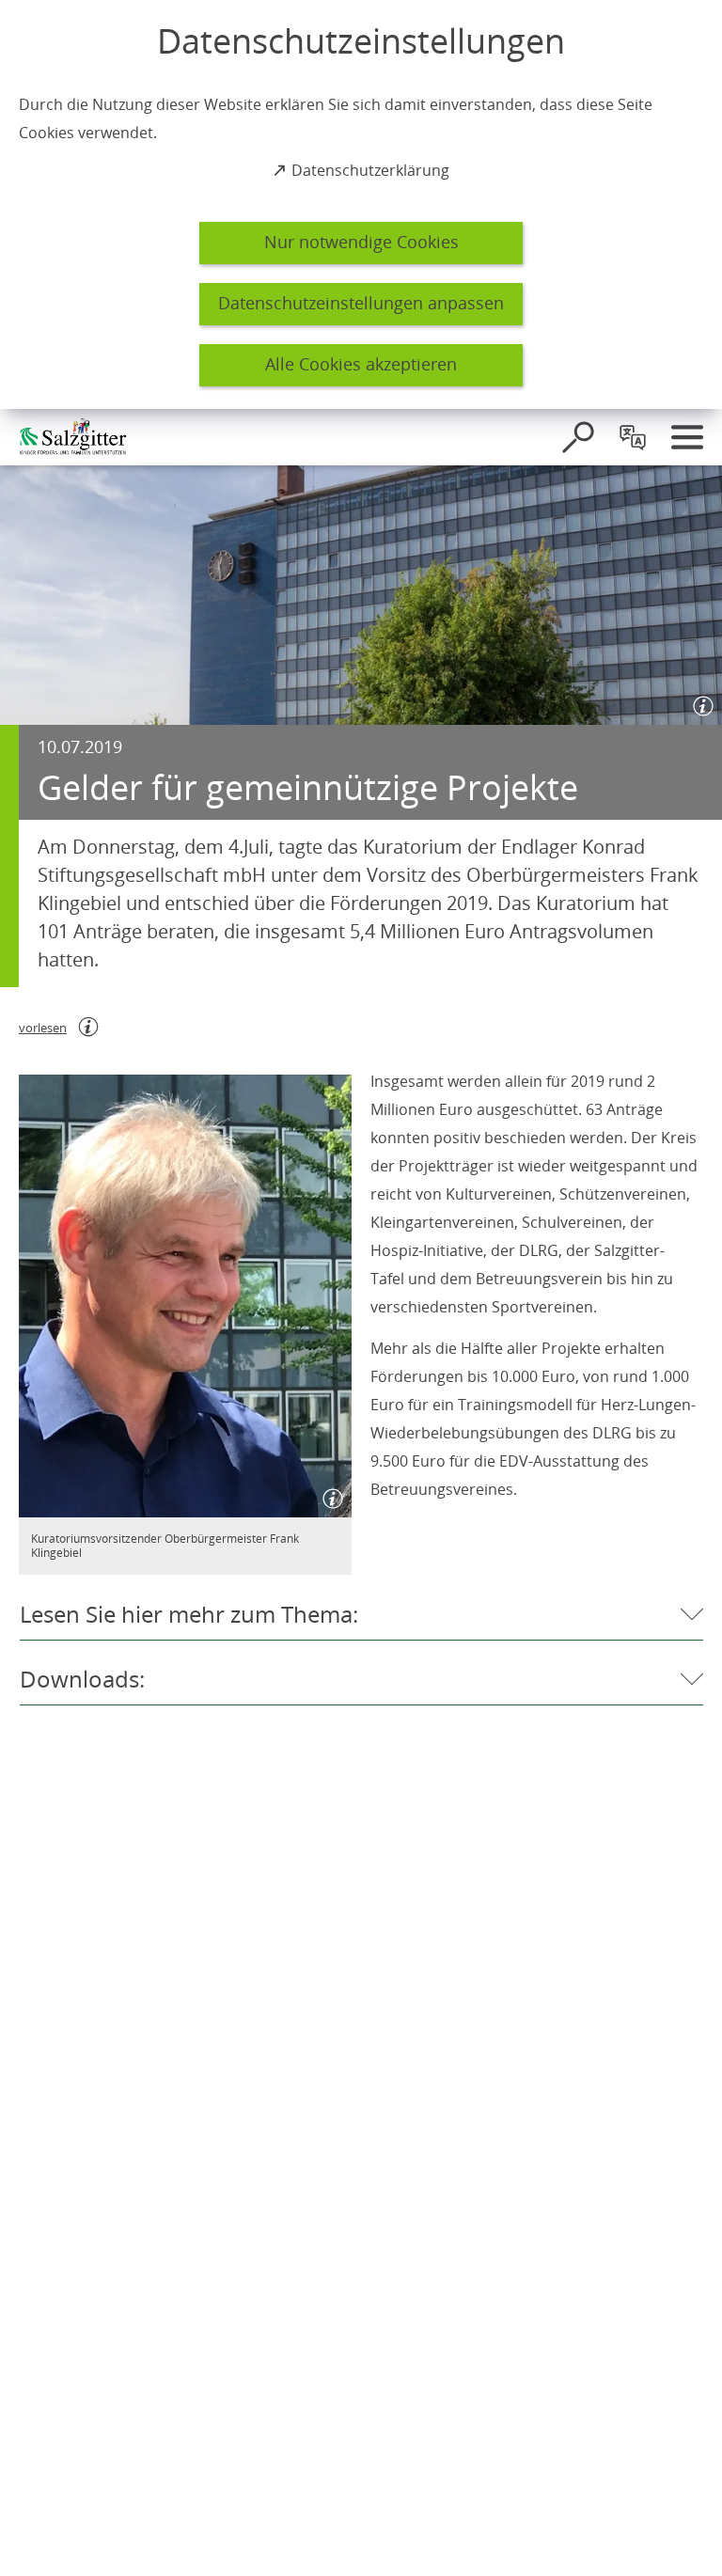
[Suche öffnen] (578, 437)
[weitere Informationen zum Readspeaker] (88, 1027)
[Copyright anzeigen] (699, 702)
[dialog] (361, 204)
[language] (633, 437)
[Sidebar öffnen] (687, 437)
